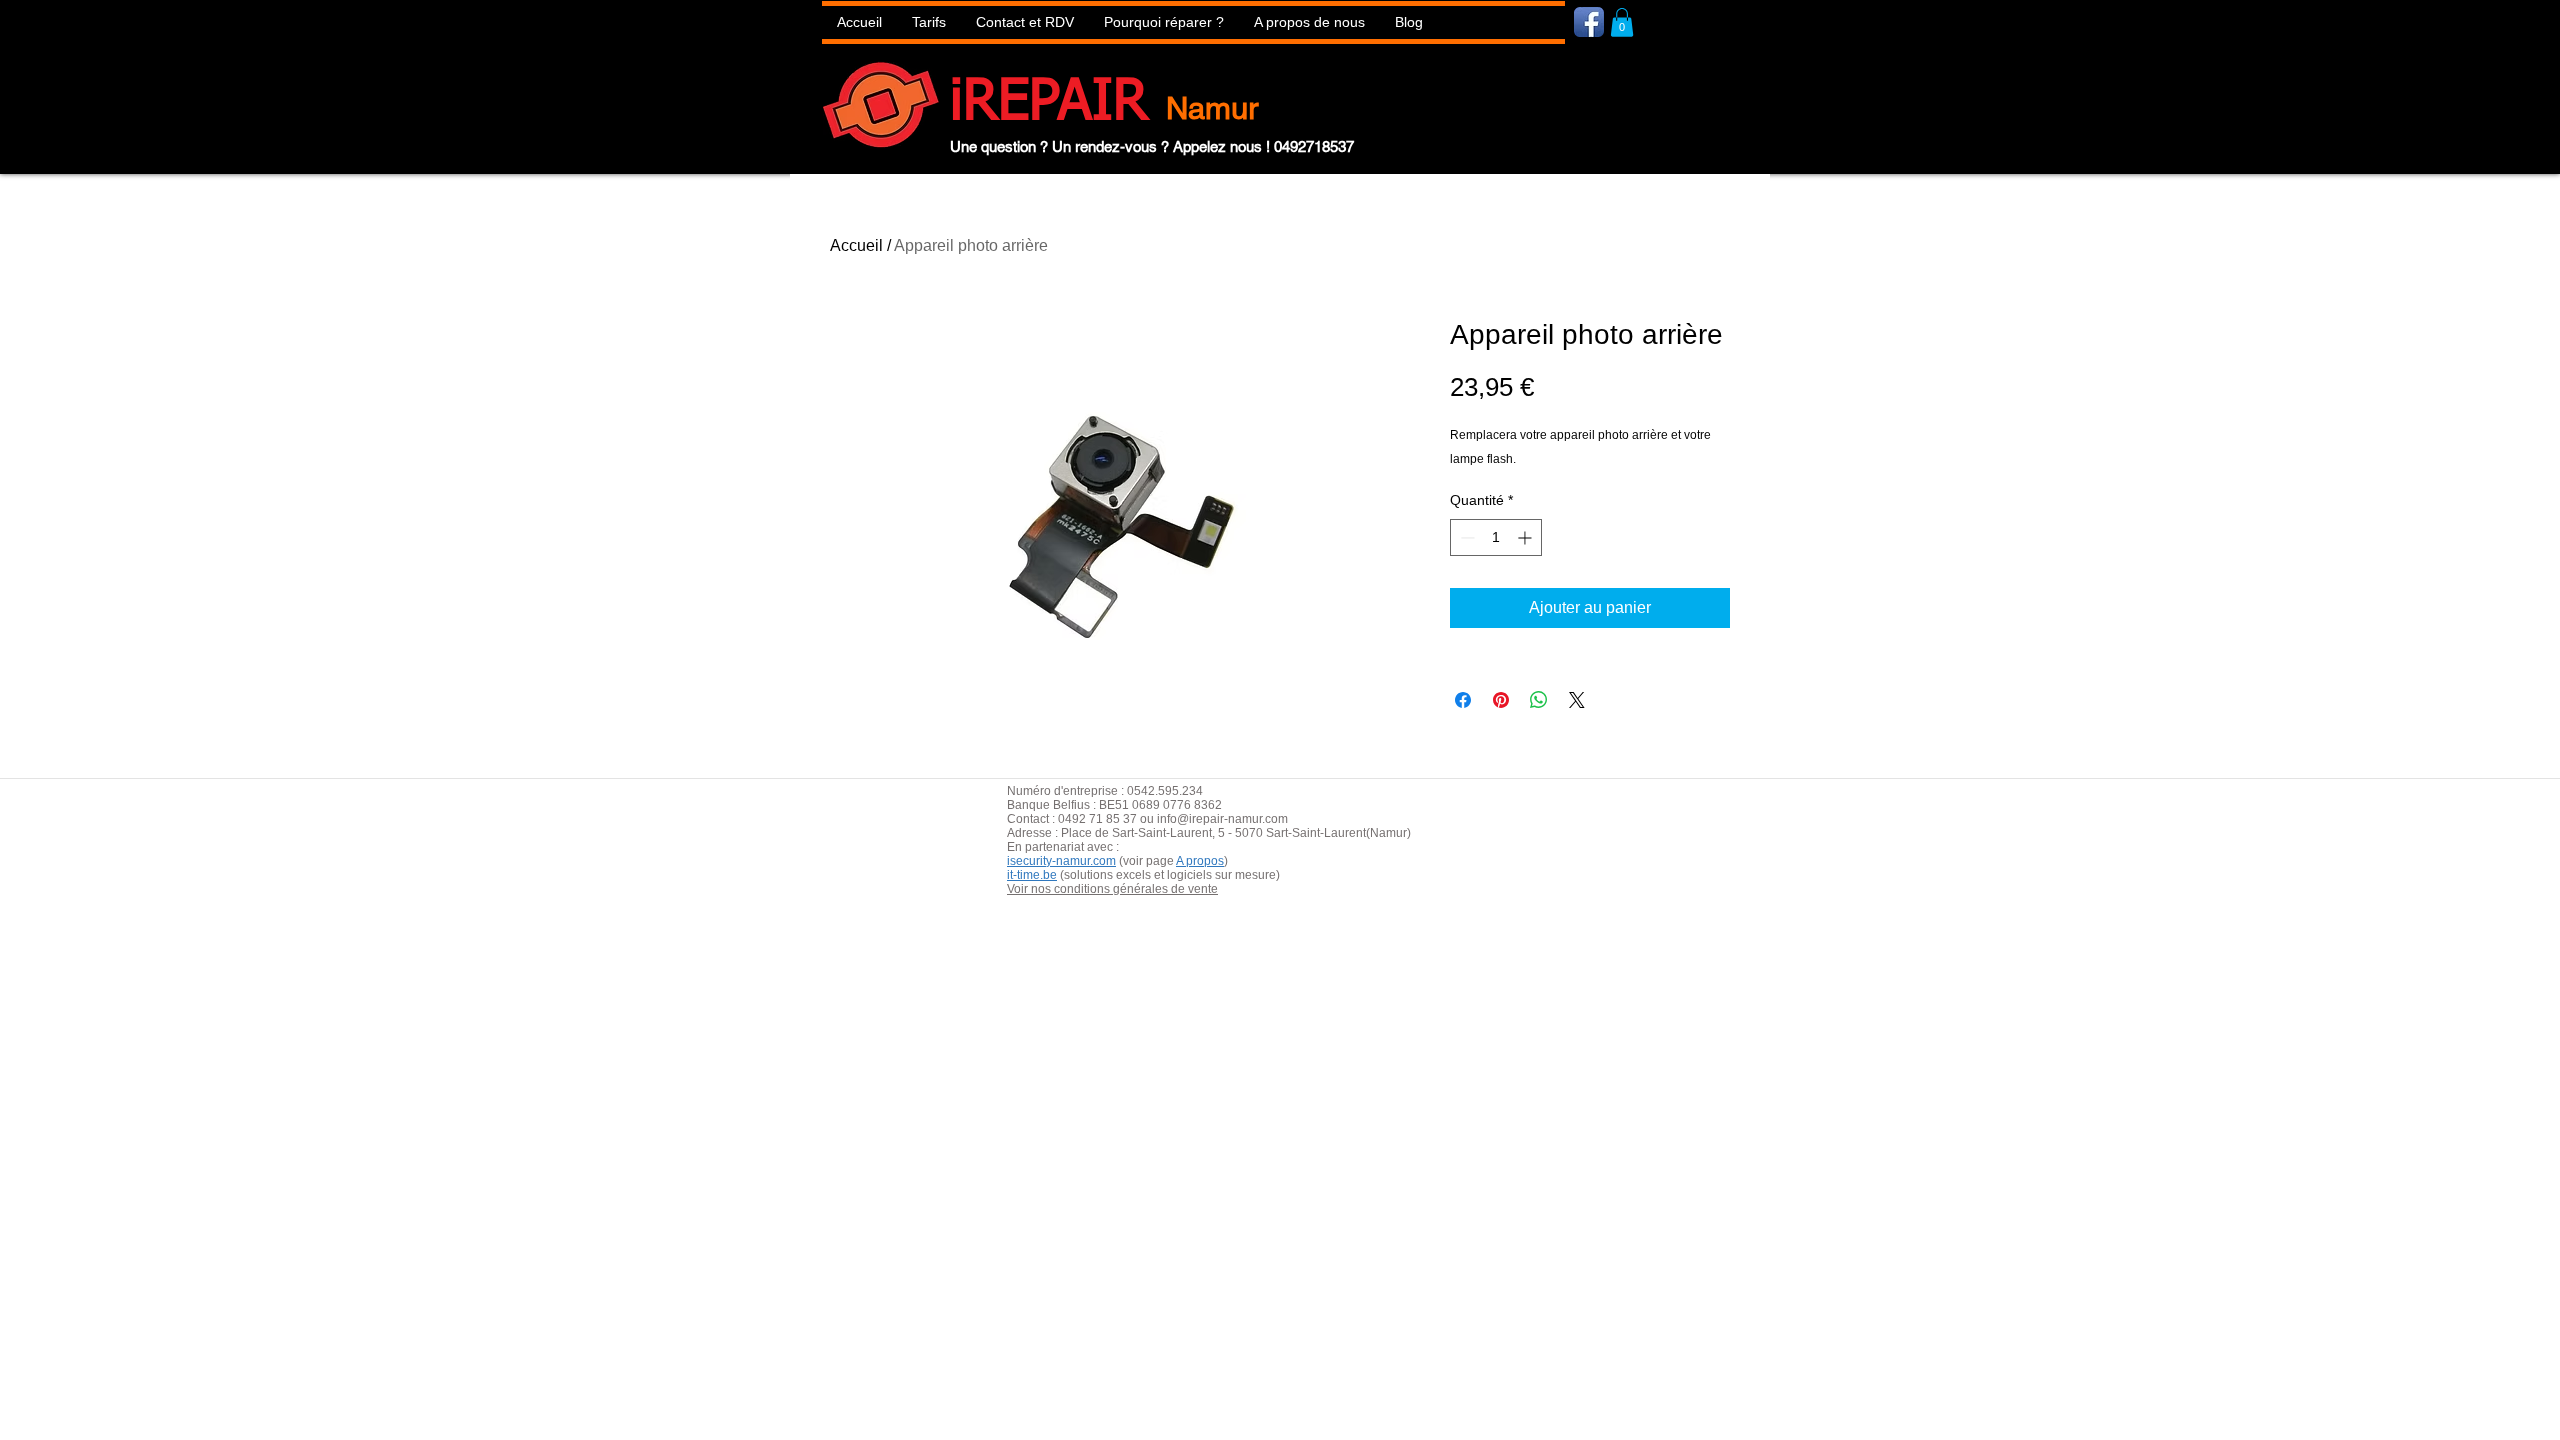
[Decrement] (1465, 537)
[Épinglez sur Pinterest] (1501, 700)
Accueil (856, 245)
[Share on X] (1577, 700)
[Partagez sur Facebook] (1463, 700)
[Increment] (1526, 537)
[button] (1164, 22)
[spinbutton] (1496, 537)
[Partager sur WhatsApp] (1539, 700)
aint (1156, 833)
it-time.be (1032, 875)
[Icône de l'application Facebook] (1589, 22)
